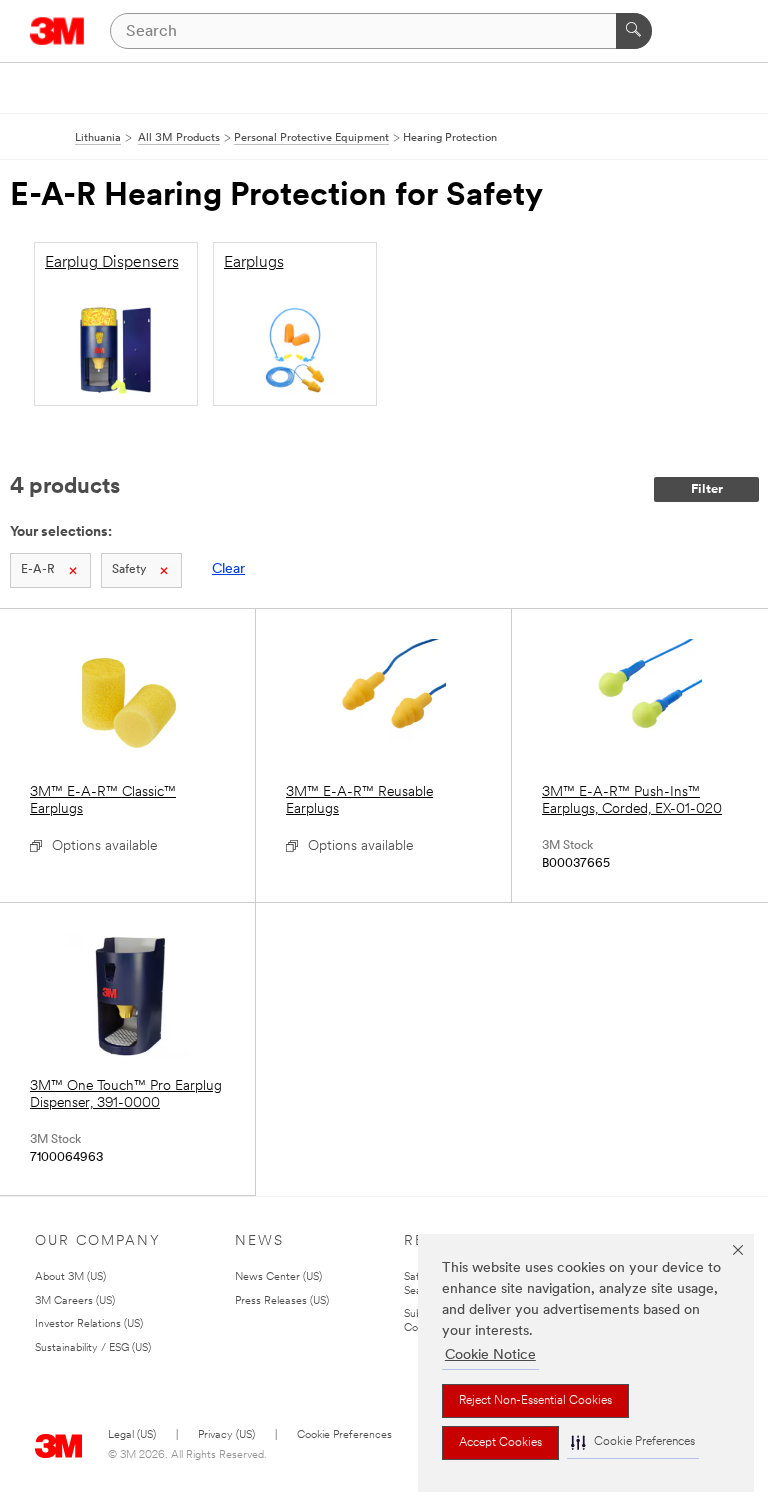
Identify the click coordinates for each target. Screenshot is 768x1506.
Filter (707, 489)
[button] (633, 1442)
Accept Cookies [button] (500, 1443)
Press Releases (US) (282, 1301)
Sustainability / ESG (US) (93, 1348)
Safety (129, 570)
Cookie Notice (490, 1355)
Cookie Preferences (344, 1435)
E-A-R (38, 570)
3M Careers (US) (75, 1301)
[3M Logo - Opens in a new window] (57, 31)
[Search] (634, 31)
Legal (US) (132, 1435)
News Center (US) (278, 1277)
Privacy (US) (226, 1435)
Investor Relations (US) (89, 1324)
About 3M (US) (70, 1277)
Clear (228, 569)
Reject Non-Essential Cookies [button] (535, 1401)
